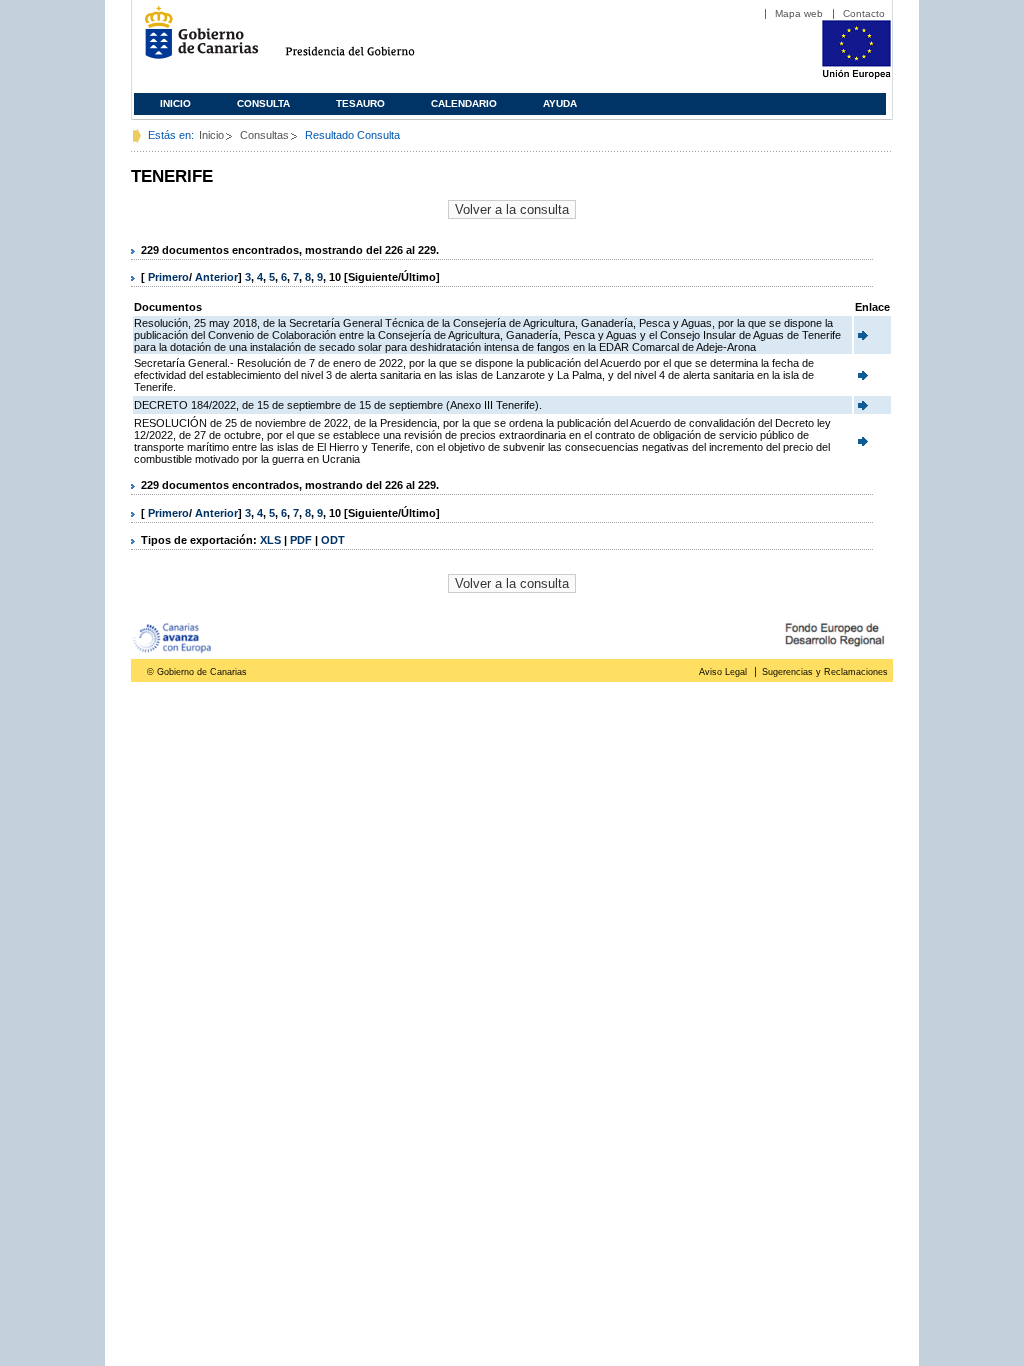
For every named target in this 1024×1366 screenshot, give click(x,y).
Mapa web (799, 13)
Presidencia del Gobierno (368, 40)
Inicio (175, 103)
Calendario (464, 103)
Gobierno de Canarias (195, 40)
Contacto (864, 13)
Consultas (264, 135)
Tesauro (360, 103)
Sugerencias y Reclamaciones (825, 672)
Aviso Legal (723, 672)
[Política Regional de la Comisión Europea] (856, 75)
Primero (168, 277)
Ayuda (560, 103)
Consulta (263, 103)
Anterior (216, 277)
